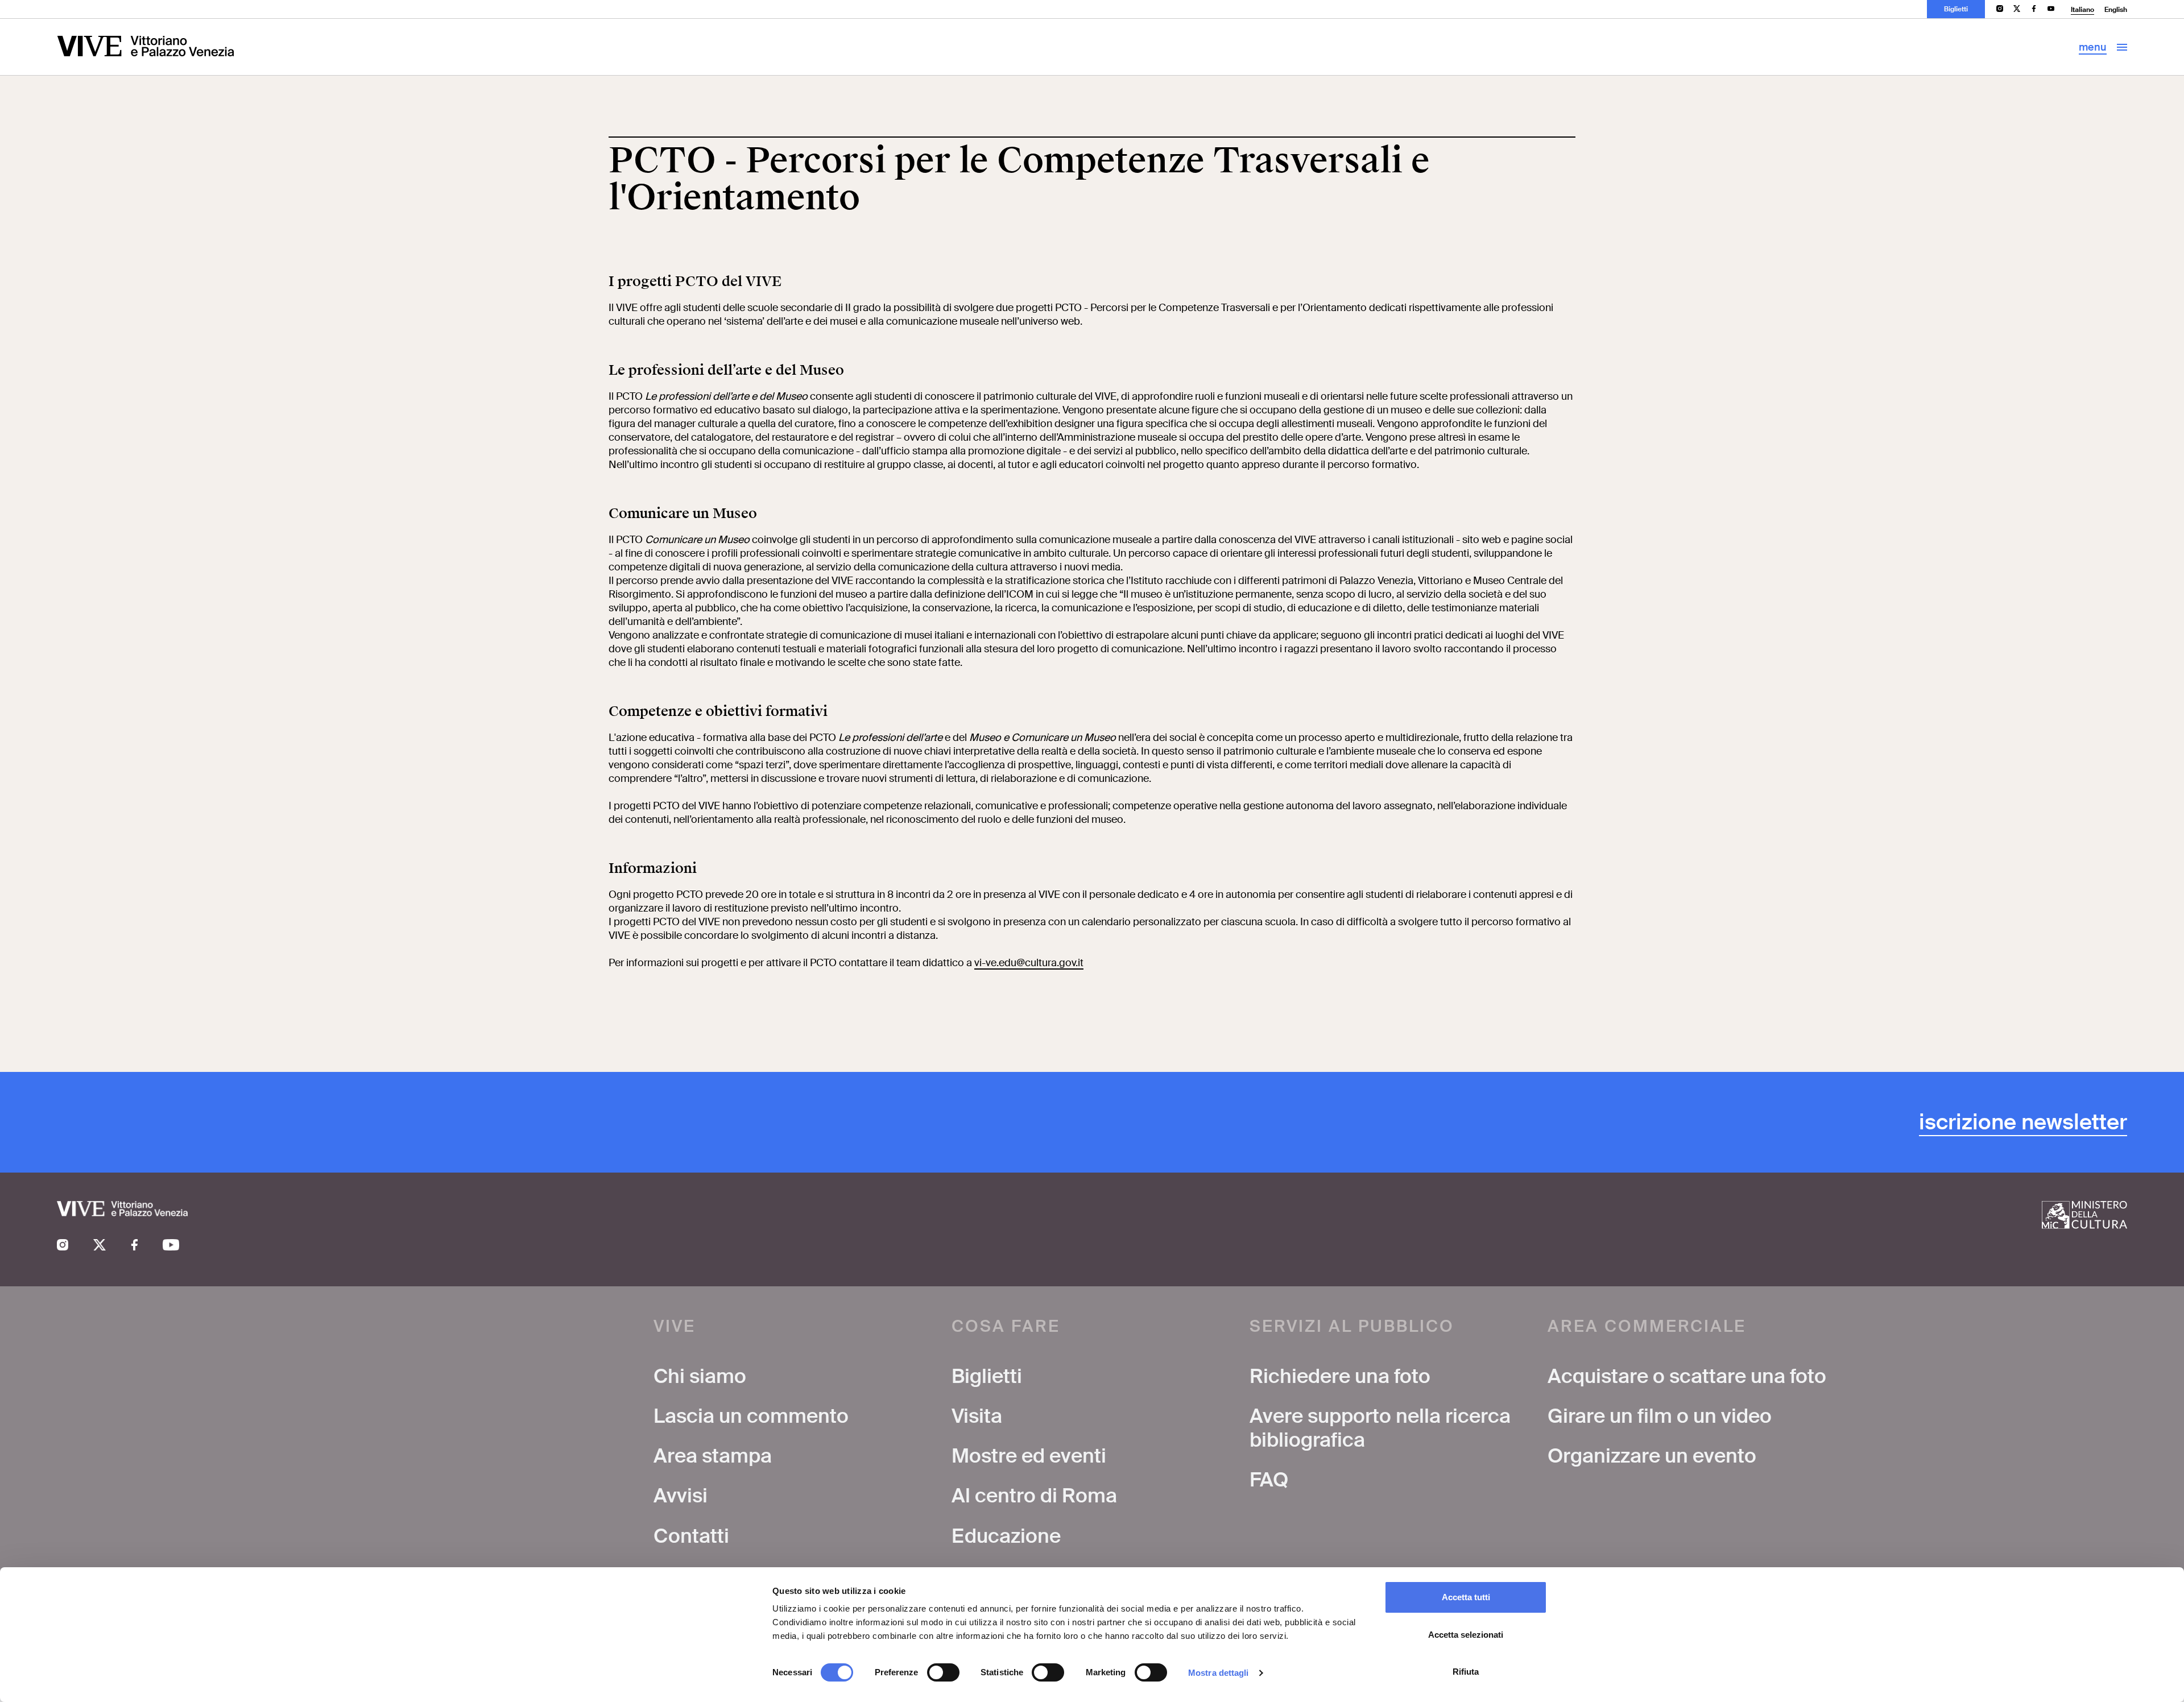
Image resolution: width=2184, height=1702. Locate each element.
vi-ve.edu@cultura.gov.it (1029, 963)
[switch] (943, 1672)
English (2116, 10)
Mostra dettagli (1219, 1673)
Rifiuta (1466, 1672)
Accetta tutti (1466, 1597)
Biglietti (1956, 9)
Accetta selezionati (1466, 1635)
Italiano (2082, 10)
